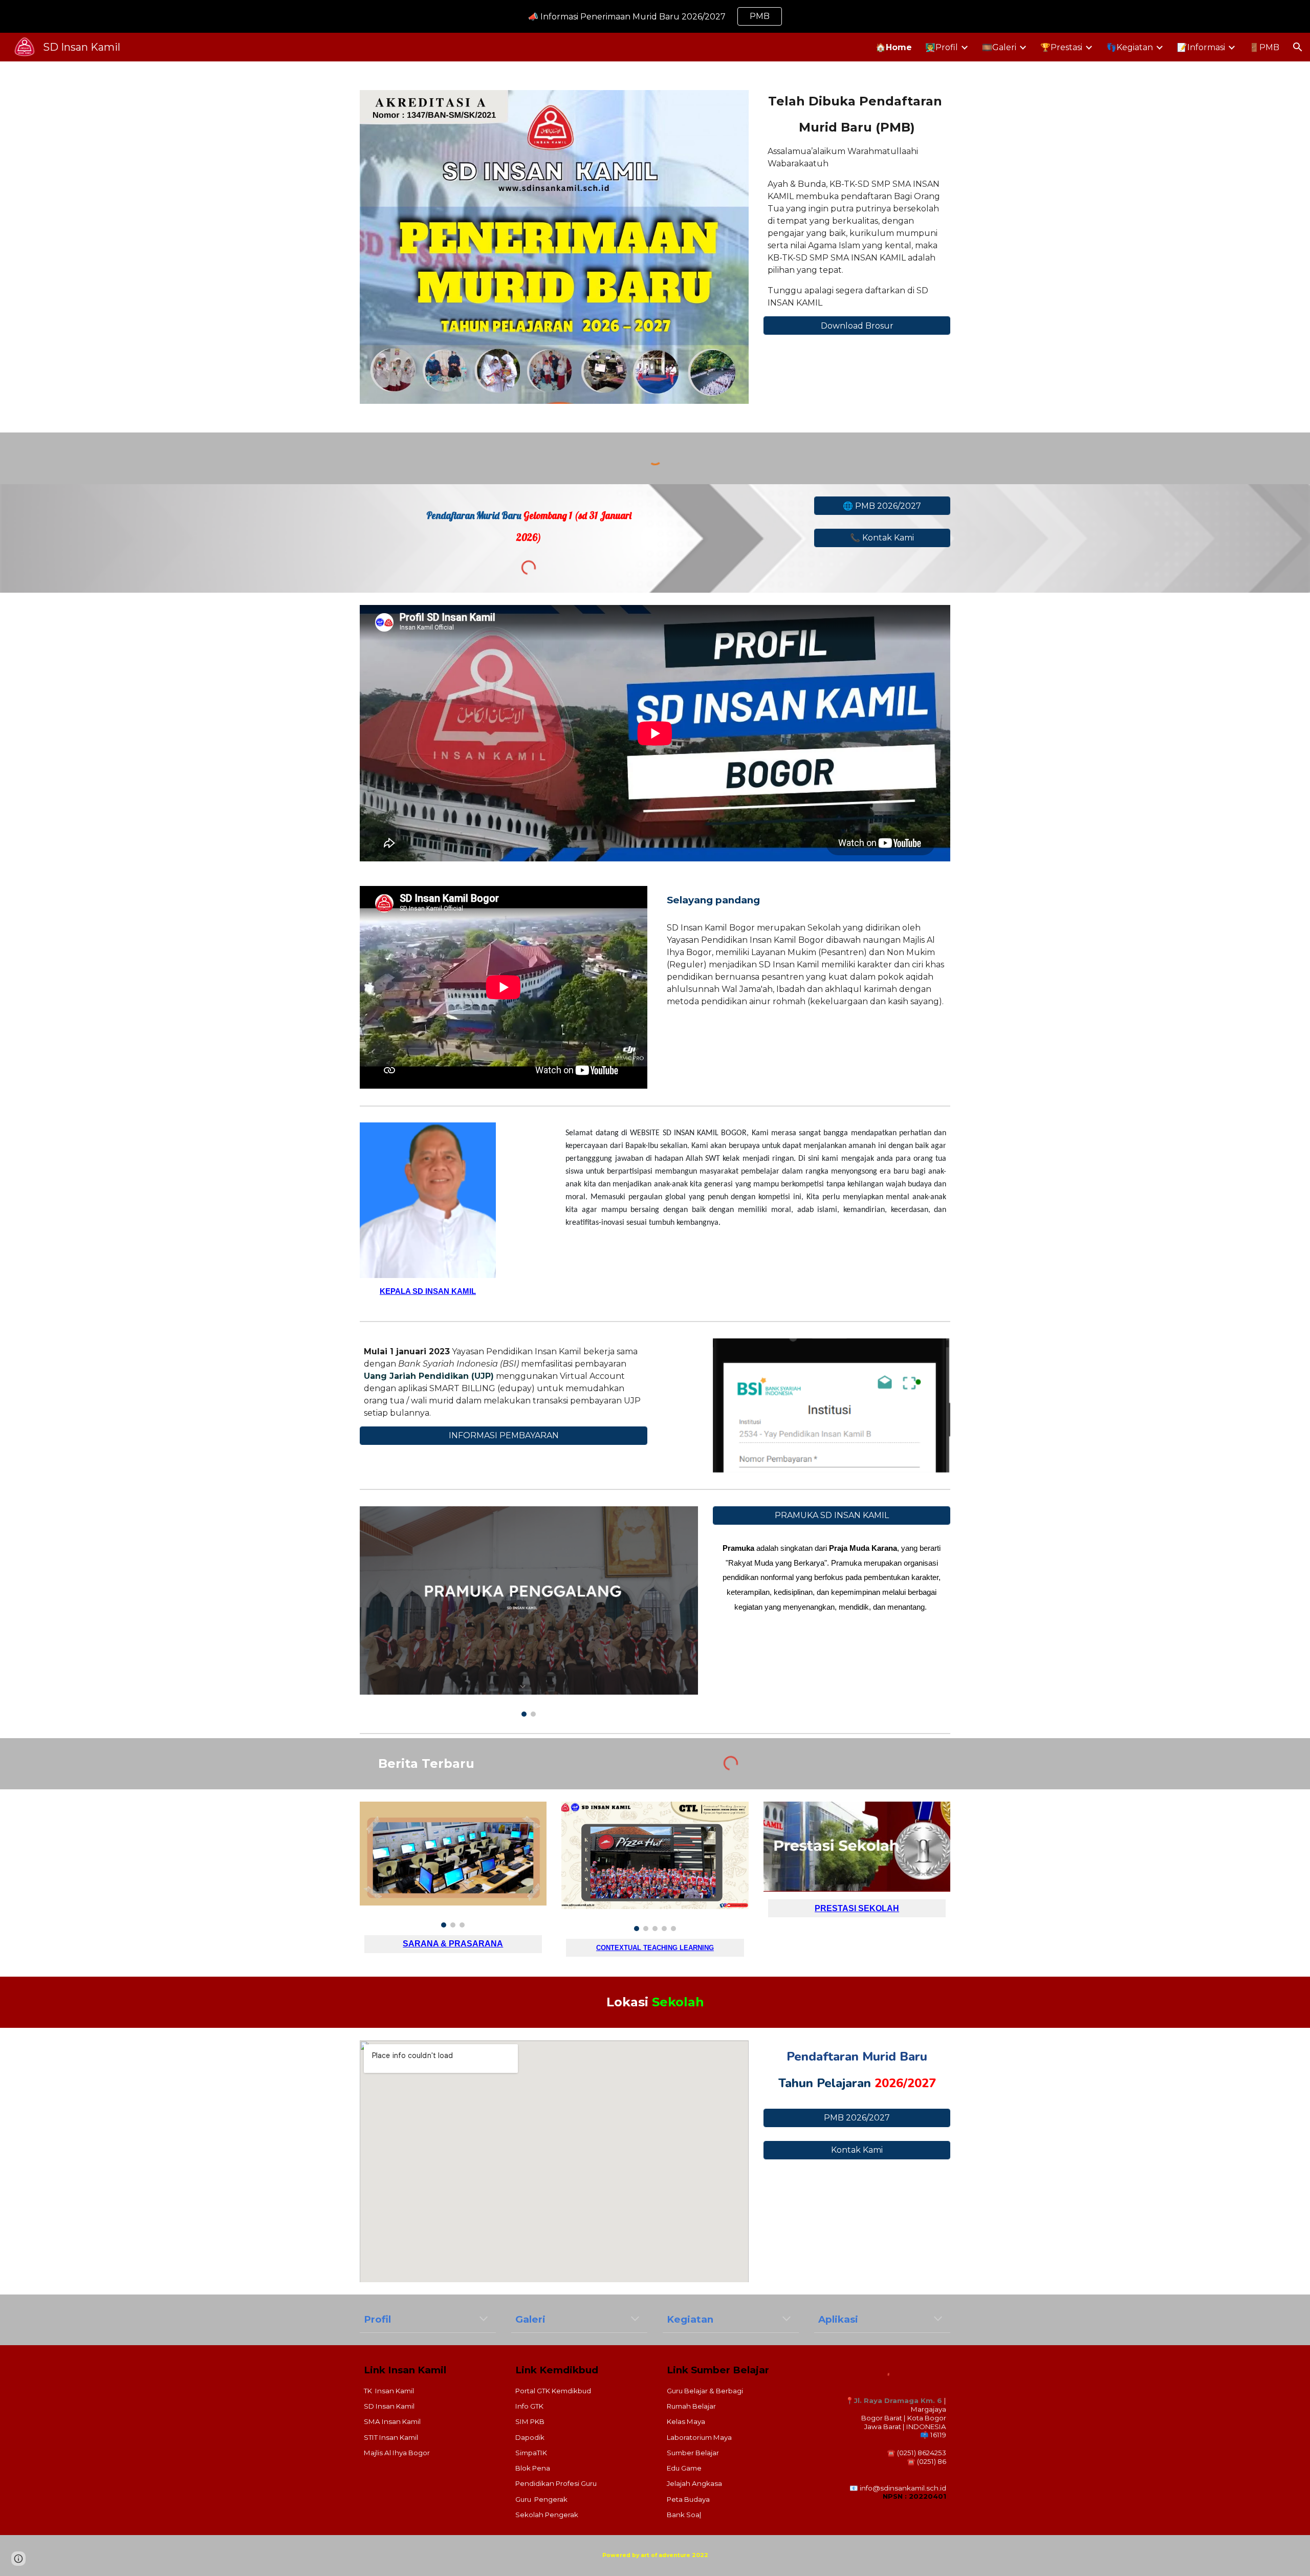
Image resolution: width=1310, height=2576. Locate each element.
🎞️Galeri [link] (999, 47)
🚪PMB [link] (1264, 47)
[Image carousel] (529, 1611)
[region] (655, 16)
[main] (857, 114)
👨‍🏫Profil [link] (942, 47)
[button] (1298, 47)
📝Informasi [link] (1201, 47)
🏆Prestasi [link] (1061, 47)
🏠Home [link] (894, 47)
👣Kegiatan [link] (1130, 47)
